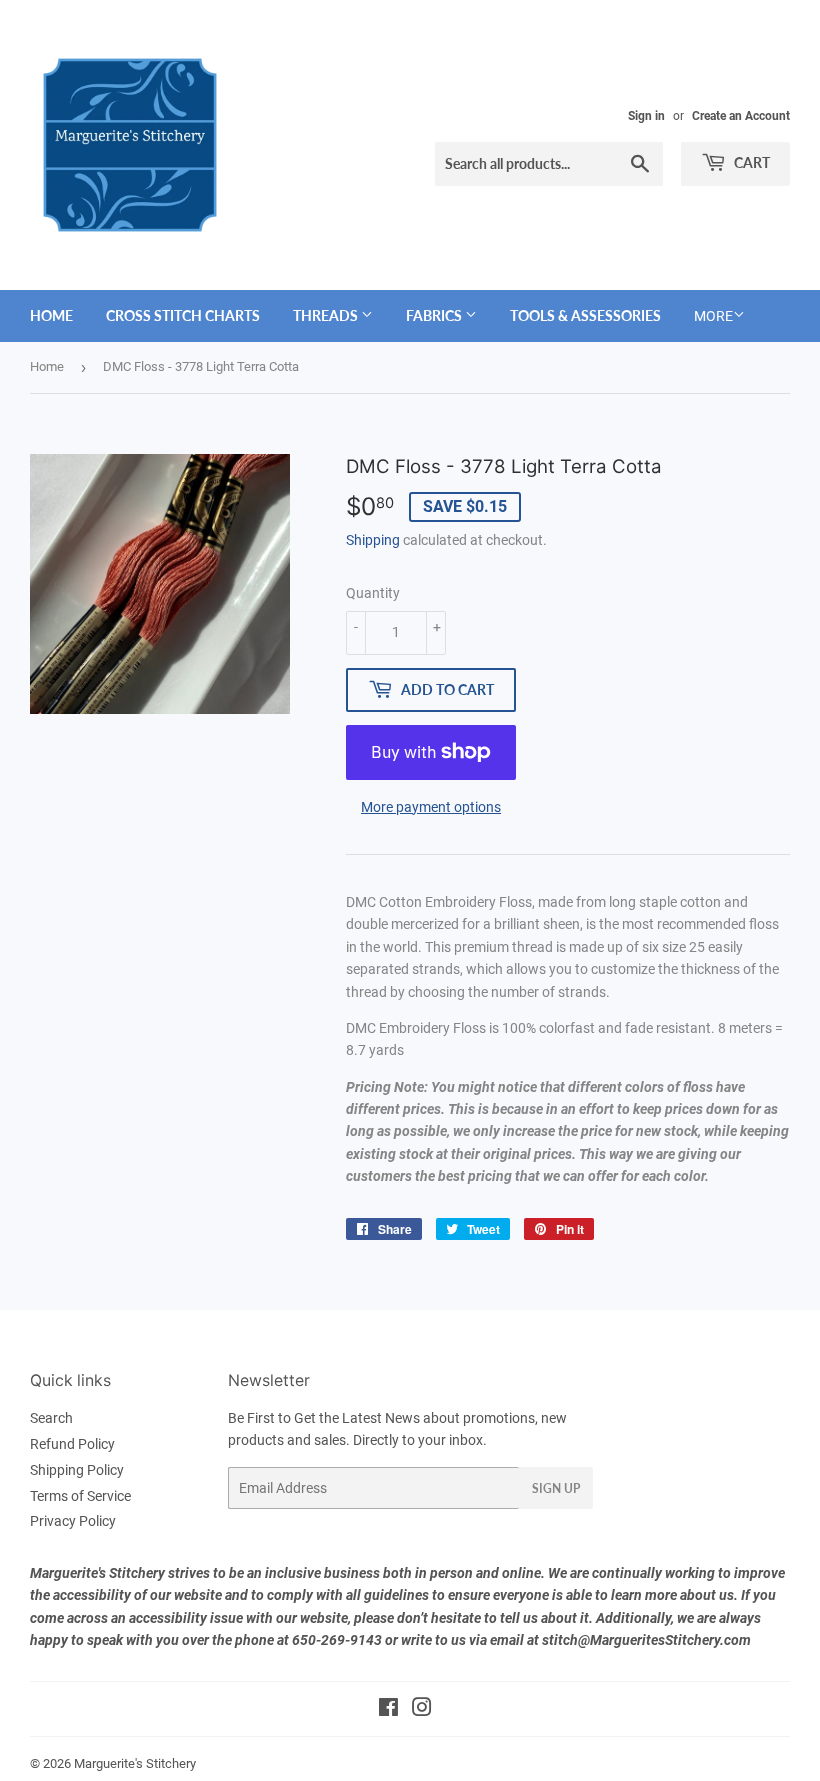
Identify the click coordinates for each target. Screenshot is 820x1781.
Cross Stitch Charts (183, 315)
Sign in (646, 116)
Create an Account (741, 116)
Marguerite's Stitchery (135, 1763)
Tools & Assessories (585, 315)
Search (51, 1418)
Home (51, 315)
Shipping (373, 540)
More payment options (431, 807)
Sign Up (556, 1488)
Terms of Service (80, 1496)
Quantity (373, 593)
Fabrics (435, 315)
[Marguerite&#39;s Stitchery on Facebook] (388, 1710)
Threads (327, 315)
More (713, 316)
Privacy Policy (73, 1521)
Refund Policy (72, 1444)
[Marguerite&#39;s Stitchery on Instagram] (422, 1710)
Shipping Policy (77, 1470)
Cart (750, 162)
